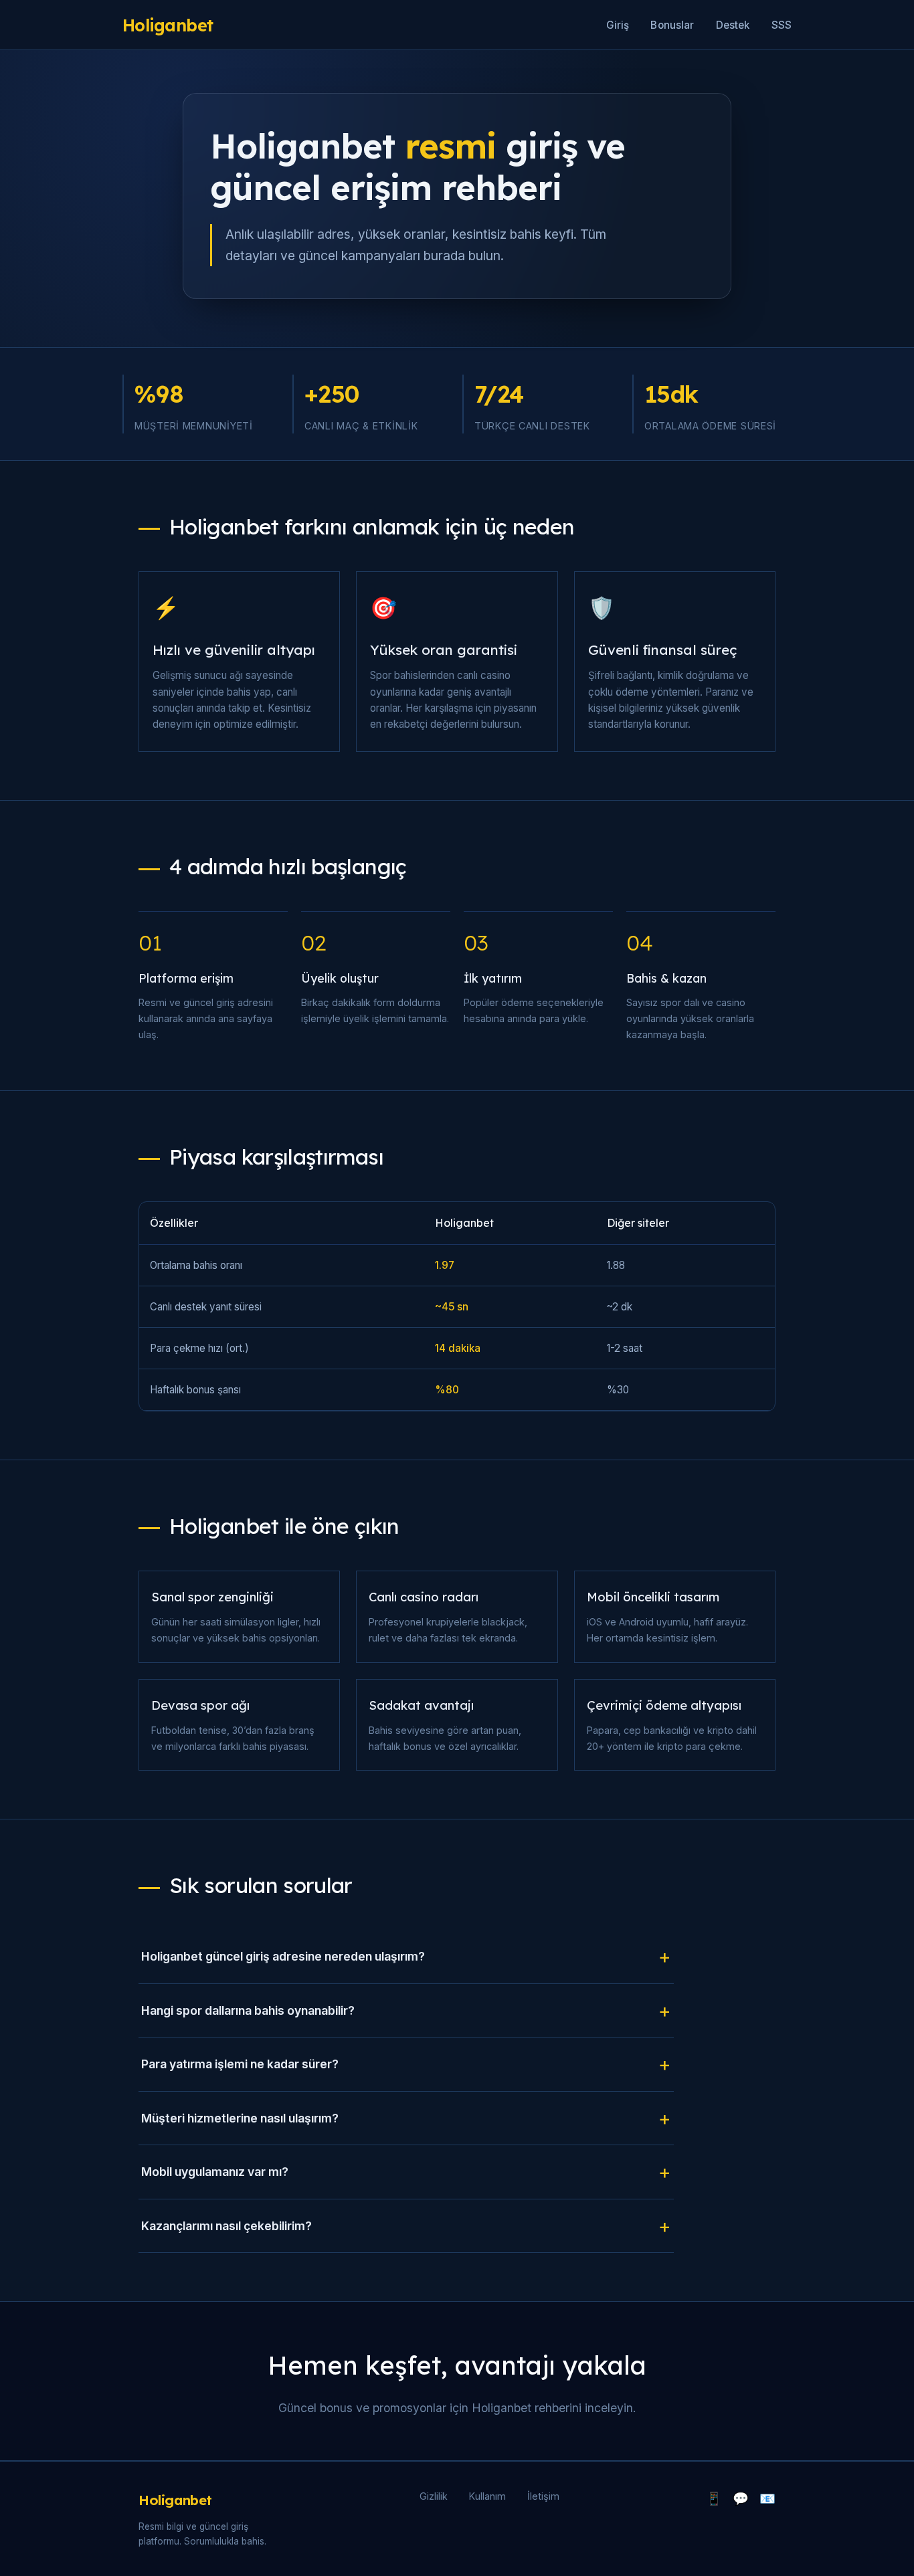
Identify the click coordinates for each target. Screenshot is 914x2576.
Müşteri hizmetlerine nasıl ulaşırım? (240, 2118)
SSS (782, 25)
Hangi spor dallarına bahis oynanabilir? (248, 2010)
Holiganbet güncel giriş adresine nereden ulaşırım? (283, 1956)
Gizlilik (434, 2496)
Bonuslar (672, 25)
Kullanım (487, 2496)
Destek (733, 25)
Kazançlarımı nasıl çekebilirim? (226, 2226)
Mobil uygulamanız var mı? (215, 2172)
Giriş (618, 25)
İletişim (543, 2496)
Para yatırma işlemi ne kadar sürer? (240, 2064)
